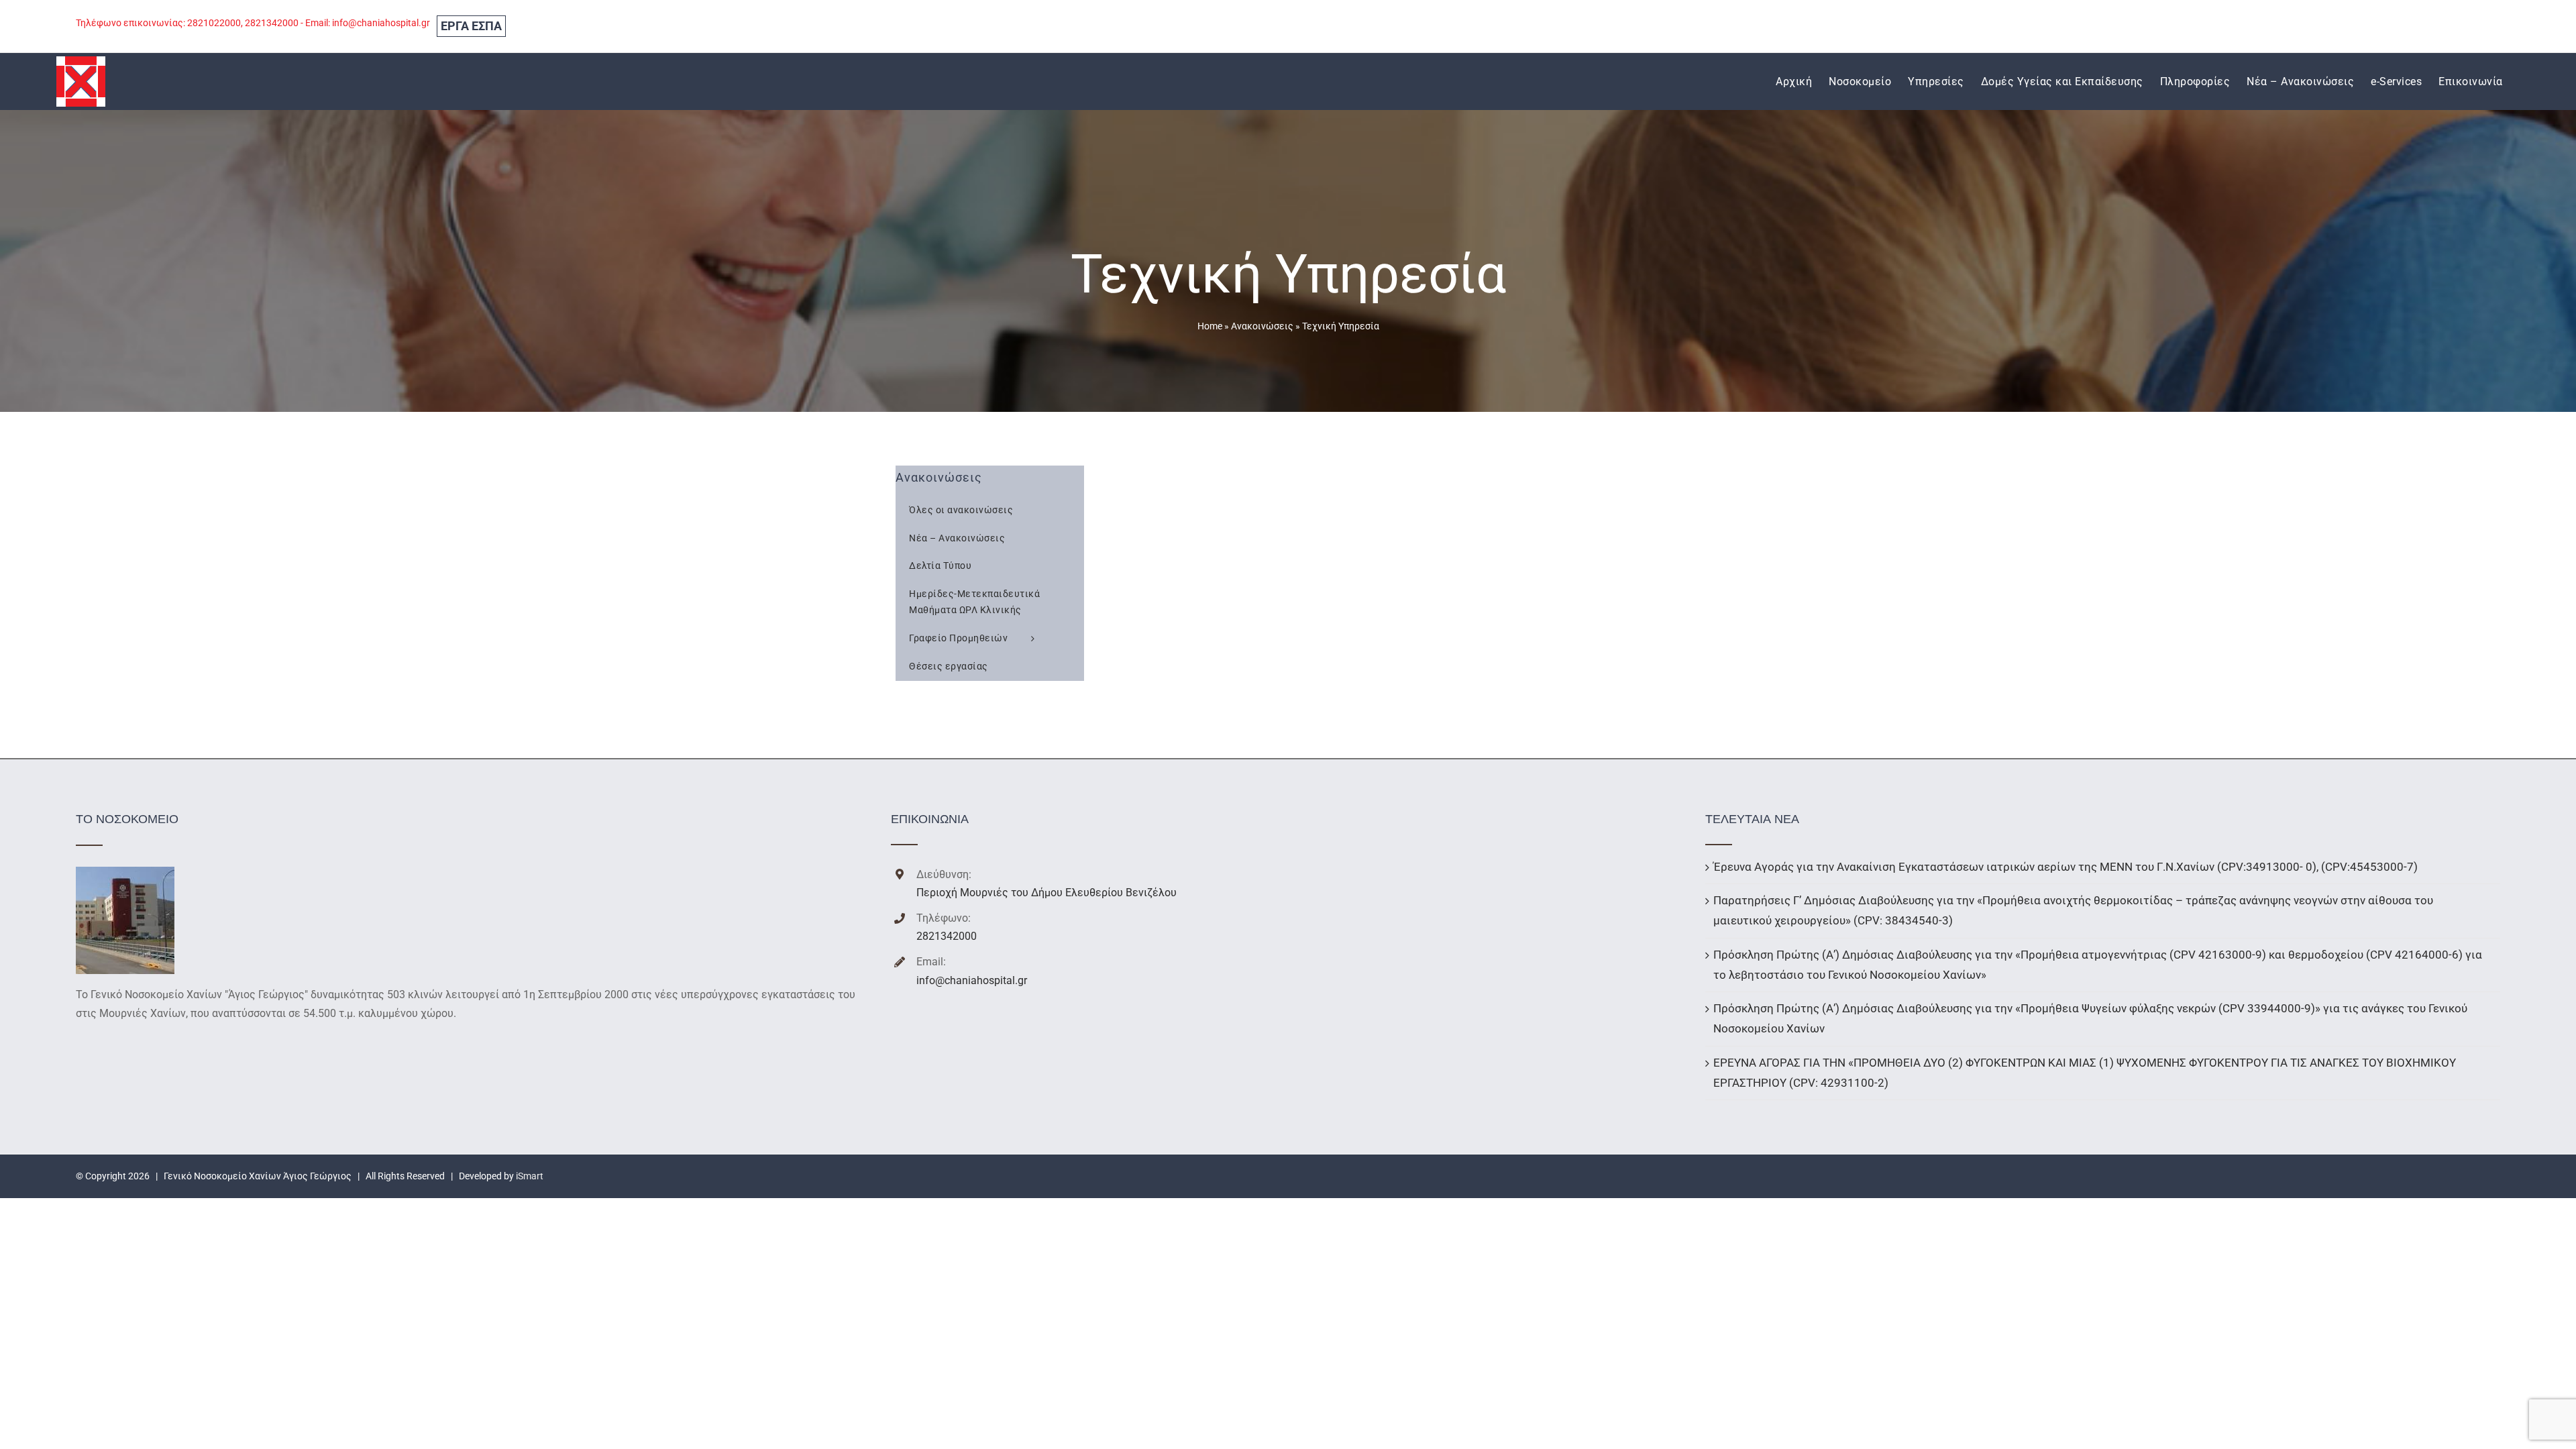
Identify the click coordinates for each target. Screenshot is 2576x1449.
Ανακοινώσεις (1262, 326)
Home (1210, 326)
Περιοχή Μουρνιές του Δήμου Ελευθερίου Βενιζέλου (1046, 893)
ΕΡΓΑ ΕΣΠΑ (471, 26)
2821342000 (947, 936)
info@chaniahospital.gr (972, 980)
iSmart (530, 1176)
